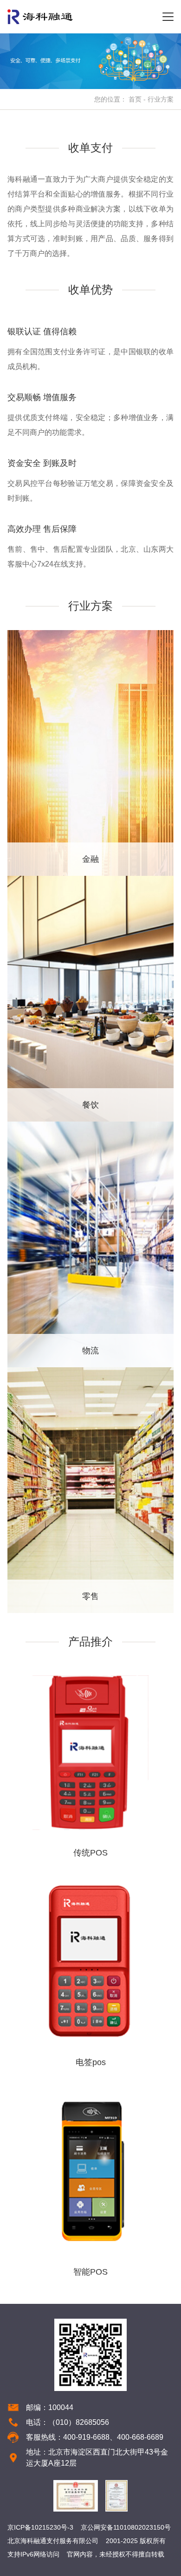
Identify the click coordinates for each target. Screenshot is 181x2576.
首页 (135, 99)
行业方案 (161, 99)
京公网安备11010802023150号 (126, 2527)
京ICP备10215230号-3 (40, 2527)
